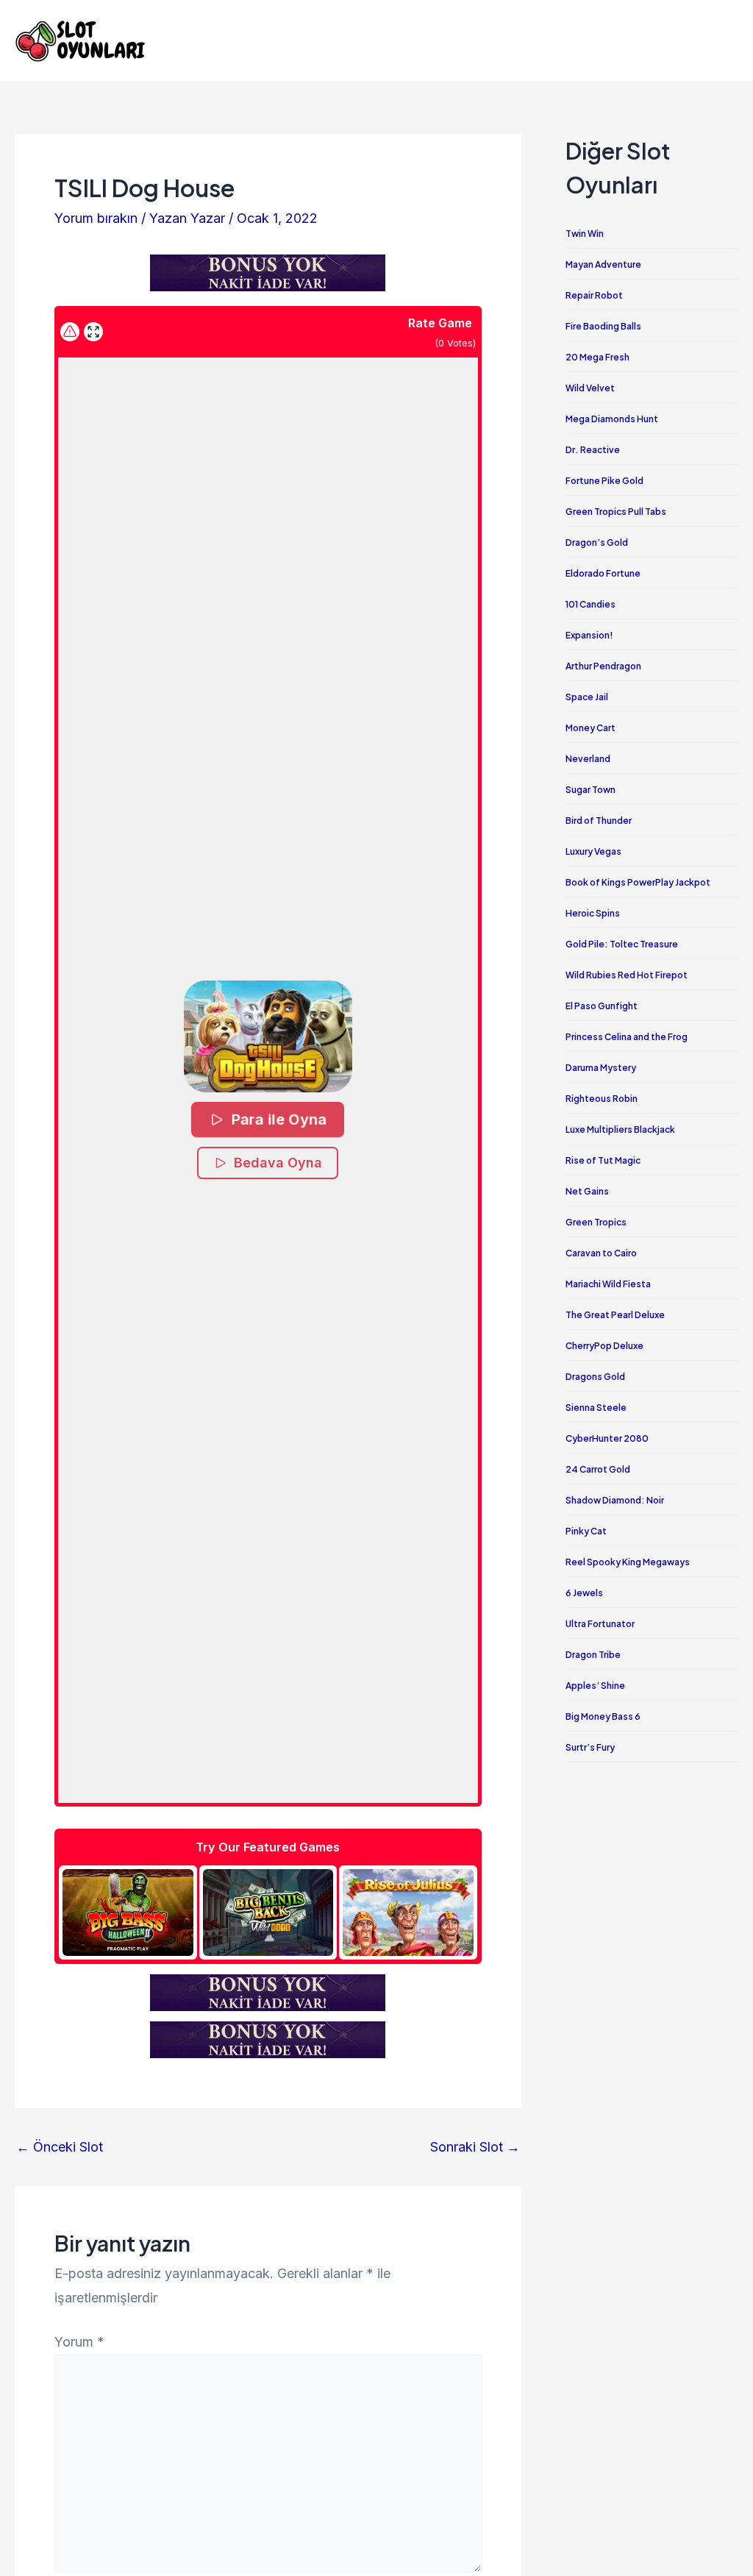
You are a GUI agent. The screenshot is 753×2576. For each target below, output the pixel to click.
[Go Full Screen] (93, 332)
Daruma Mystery (601, 1068)
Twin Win (585, 234)
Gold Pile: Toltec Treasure (622, 944)
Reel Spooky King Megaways (628, 1562)
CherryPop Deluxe (604, 1346)
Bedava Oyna (278, 1163)
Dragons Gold (595, 1377)
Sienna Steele (596, 1408)
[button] (268, 1036)
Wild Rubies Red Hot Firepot (627, 975)
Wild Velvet (590, 388)
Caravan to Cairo (601, 1253)
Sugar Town (590, 790)
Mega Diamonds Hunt (612, 419)
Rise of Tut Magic (603, 1160)
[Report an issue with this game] (70, 332)
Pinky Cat (586, 1531)
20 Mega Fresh (597, 357)
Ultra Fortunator (600, 1624)
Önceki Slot (60, 2147)
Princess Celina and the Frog (627, 1037)
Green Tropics (596, 1222)
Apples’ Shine (595, 1686)
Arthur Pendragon (603, 666)
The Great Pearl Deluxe (615, 1315)
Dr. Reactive (593, 450)
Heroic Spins (593, 913)
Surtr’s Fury (590, 1747)
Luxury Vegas (593, 851)
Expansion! (589, 635)
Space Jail (587, 697)
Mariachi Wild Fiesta (608, 1284)
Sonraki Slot (475, 2147)
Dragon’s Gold (597, 542)
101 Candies (590, 604)
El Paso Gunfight (602, 1006)
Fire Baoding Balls (603, 326)
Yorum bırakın (96, 218)
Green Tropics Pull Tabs (616, 512)
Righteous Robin (602, 1099)
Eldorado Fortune (603, 573)
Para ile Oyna (279, 1119)
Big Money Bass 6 (603, 1716)
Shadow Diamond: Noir (615, 1500)
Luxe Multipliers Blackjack (620, 1129)
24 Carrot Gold (598, 1469)
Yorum (79, 2342)
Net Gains (587, 1191)
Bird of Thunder (599, 821)
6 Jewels (584, 1593)
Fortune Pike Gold (604, 481)
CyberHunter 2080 (607, 1438)
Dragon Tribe (593, 1655)
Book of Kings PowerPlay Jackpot (638, 882)
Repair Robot (594, 295)
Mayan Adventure (603, 264)
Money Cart (590, 728)
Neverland (588, 759)
